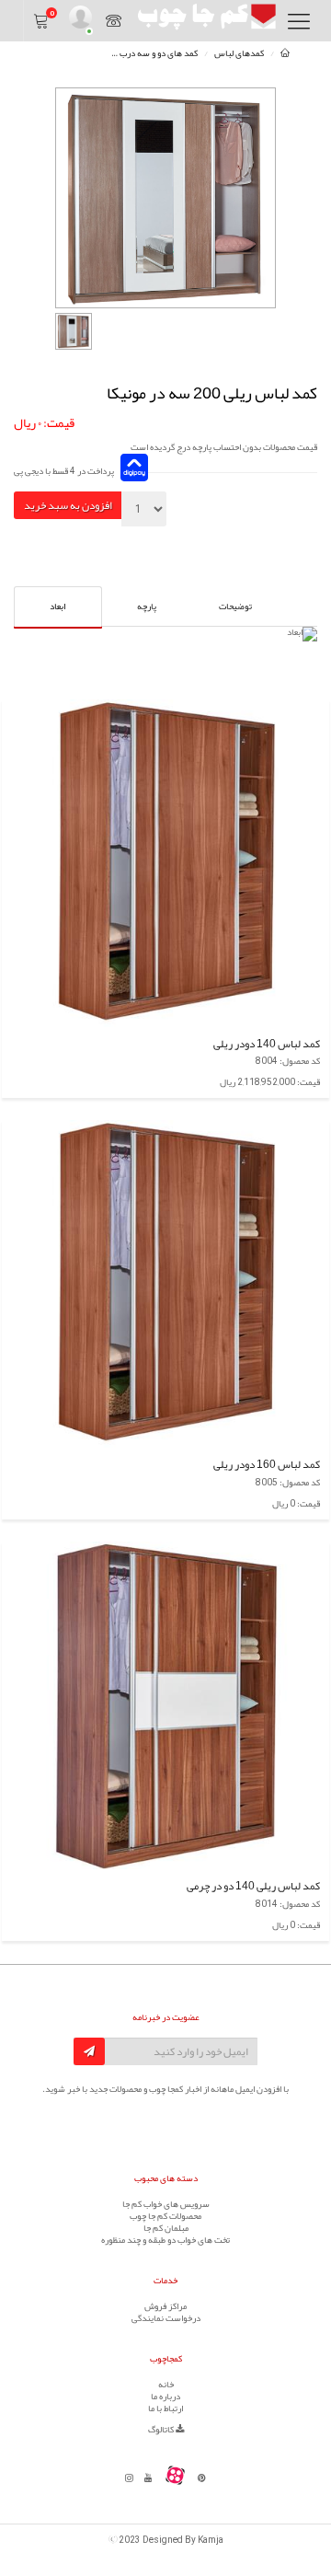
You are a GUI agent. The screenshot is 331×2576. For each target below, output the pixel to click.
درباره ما (165, 2397)
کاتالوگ (162, 2430)
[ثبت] (89, 2051)
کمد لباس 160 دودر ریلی (267, 1464)
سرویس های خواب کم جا (166, 2204)
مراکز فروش (165, 2306)
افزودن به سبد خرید (68, 505)
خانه (166, 2385)
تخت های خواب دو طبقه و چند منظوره (165, 2240)
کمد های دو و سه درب (159, 53)
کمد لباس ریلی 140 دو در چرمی (253, 1886)
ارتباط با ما (165, 2409)
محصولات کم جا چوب (165, 2216)
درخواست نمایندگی (166, 2318)
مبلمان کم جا (166, 2228)
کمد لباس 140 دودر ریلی (267, 1044)
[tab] (235, 606)
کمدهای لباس (239, 53)
